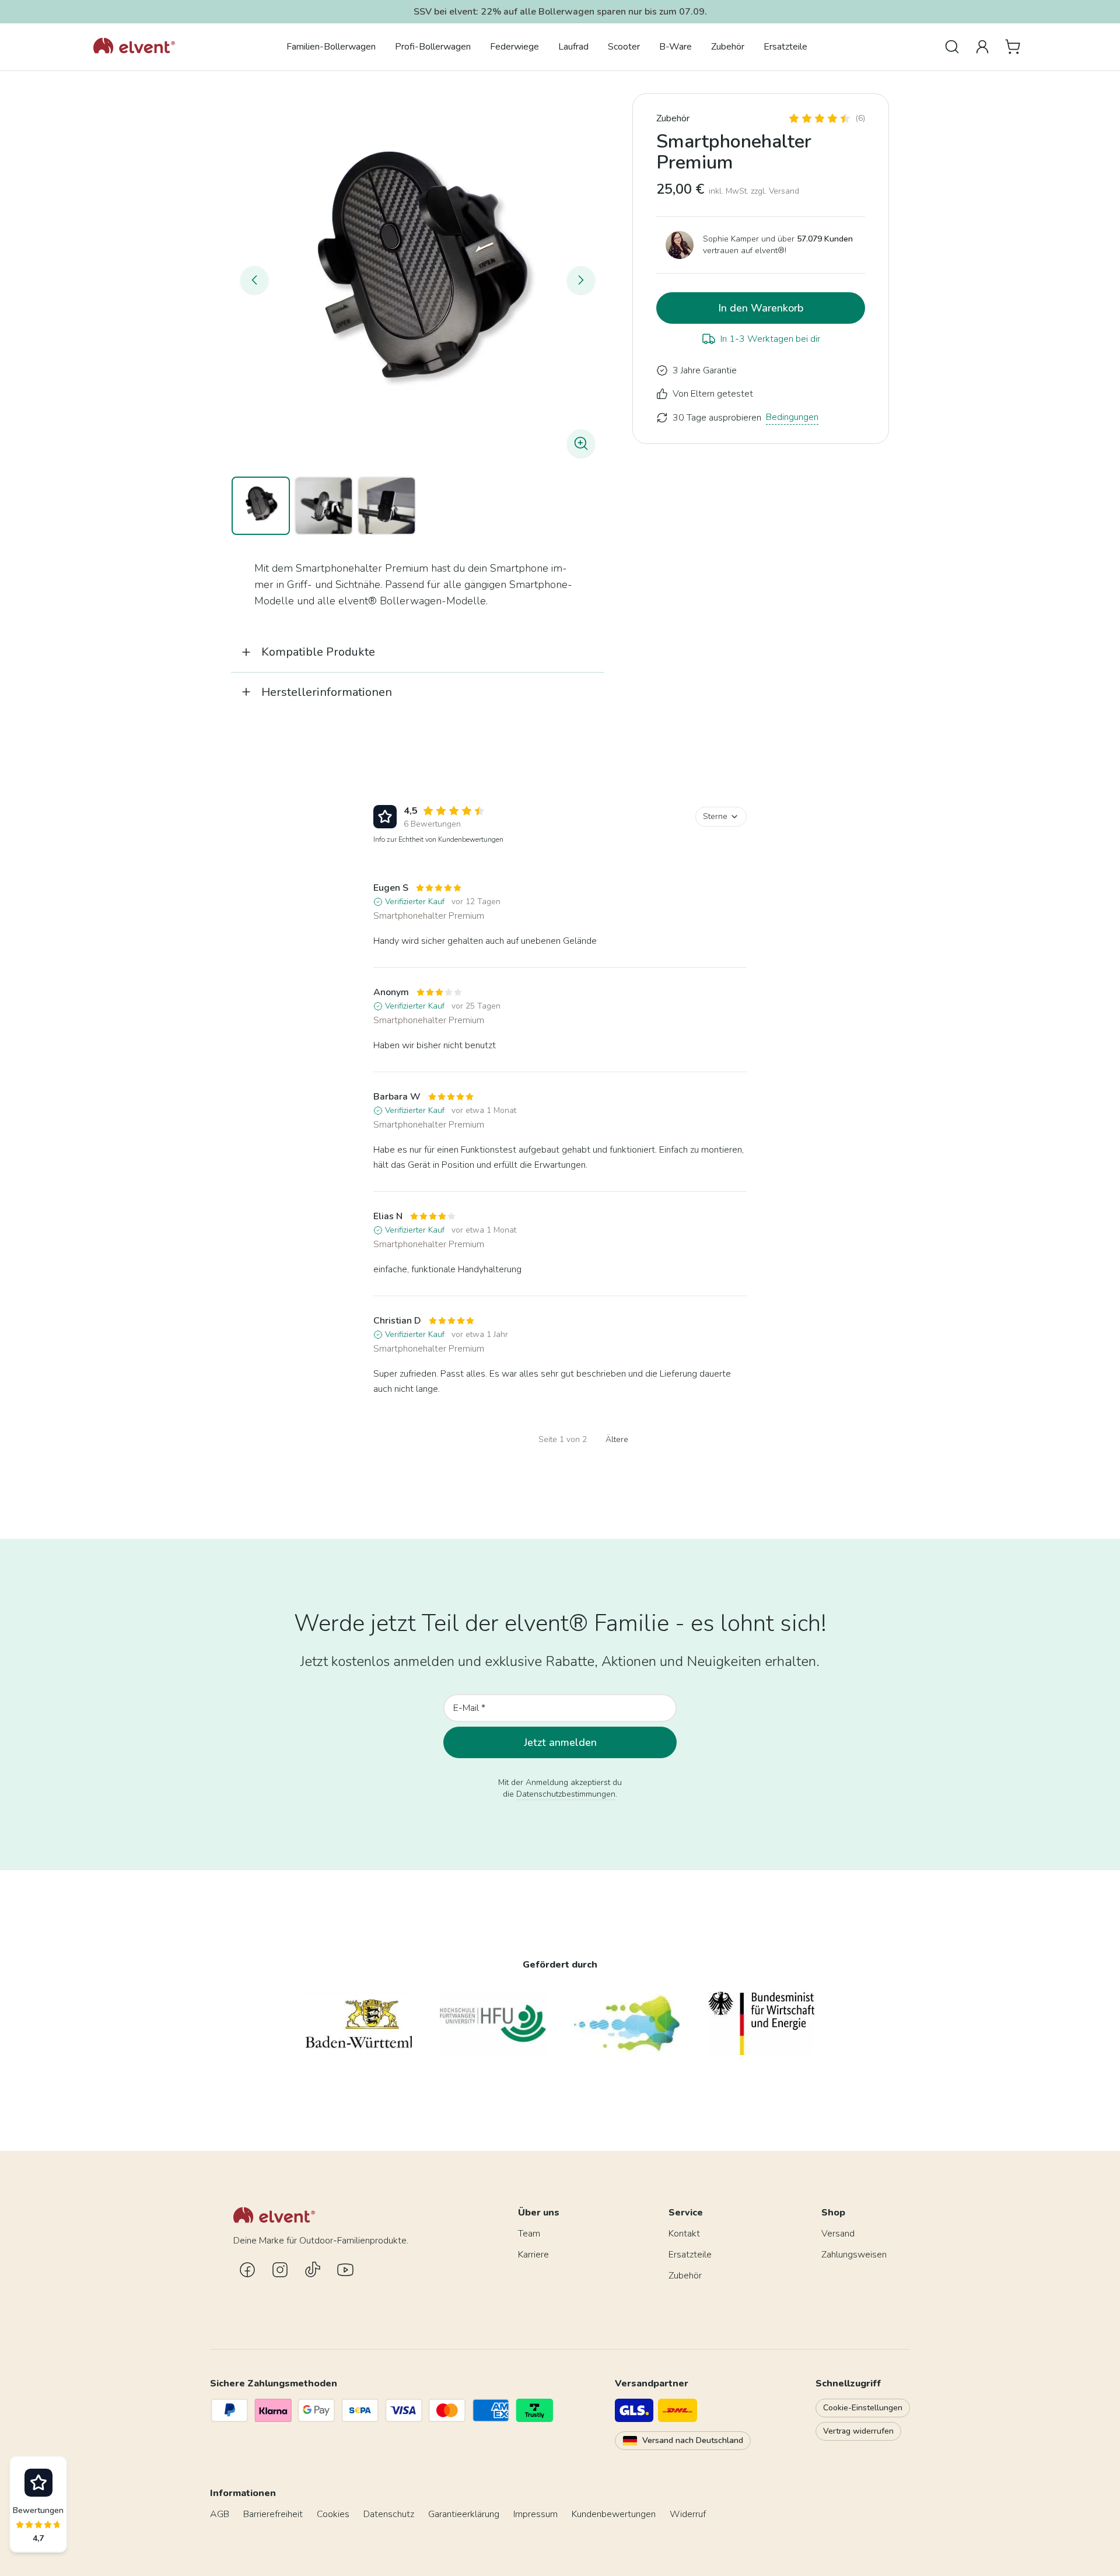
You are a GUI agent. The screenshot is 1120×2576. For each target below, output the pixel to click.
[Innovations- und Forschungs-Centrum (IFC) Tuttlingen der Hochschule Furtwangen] (627, 2023)
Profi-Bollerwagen (433, 47)
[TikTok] (313, 2270)
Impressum (535, 2514)
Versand (838, 2234)
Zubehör (728, 47)
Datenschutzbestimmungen (566, 1794)
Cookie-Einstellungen (863, 2408)
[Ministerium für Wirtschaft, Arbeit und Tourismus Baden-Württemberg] (359, 2023)
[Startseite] (134, 47)
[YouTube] (345, 2270)
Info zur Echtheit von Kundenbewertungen (438, 839)
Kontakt (684, 2234)
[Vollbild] (418, 280)
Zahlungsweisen (854, 2255)
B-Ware (675, 47)
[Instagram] (280, 2270)
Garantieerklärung (464, 2514)
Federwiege (514, 47)
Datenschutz (389, 2514)
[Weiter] (581, 280)
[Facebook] (247, 2270)
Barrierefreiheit (273, 2514)
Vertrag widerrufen (858, 2431)
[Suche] (952, 47)
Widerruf (688, 2514)
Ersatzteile (785, 47)
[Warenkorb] (1013, 47)
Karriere (533, 2255)
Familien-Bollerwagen (331, 47)
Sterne (715, 816)
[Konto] (982, 47)
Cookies (333, 2514)
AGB (220, 2514)
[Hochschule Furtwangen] (493, 2023)
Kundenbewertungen (614, 2514)
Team (529, 2234)
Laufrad (573, 47)
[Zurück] (254, 280)
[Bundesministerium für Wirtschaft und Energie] (761, 2023)
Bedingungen (792, 417)
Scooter (624, 47)
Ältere (617, 1439)
